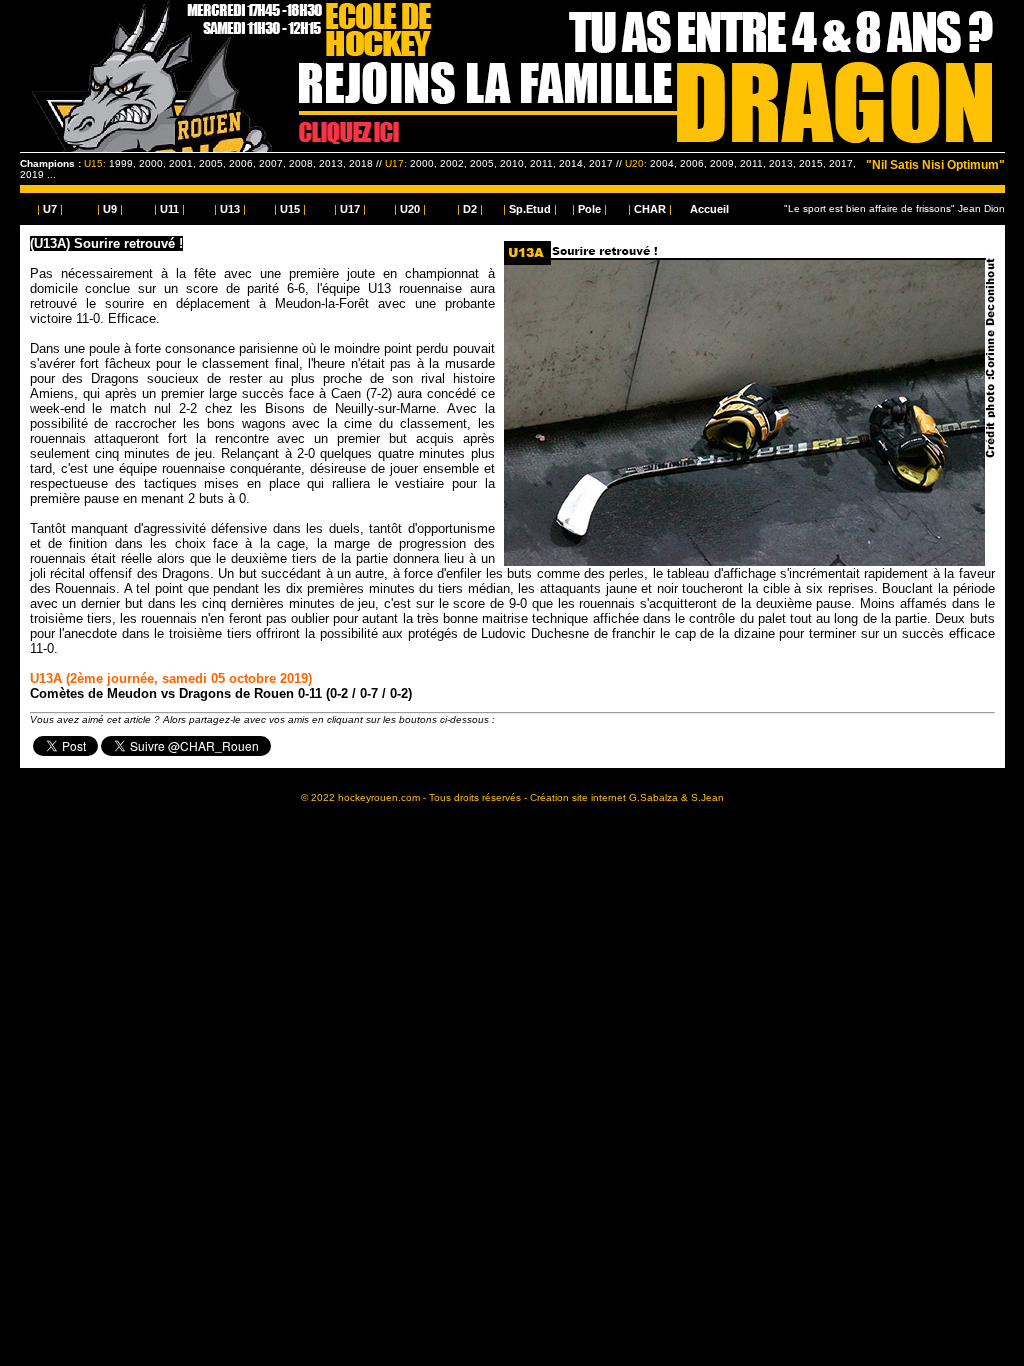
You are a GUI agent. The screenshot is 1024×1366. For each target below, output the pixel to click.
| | (50, 209)
